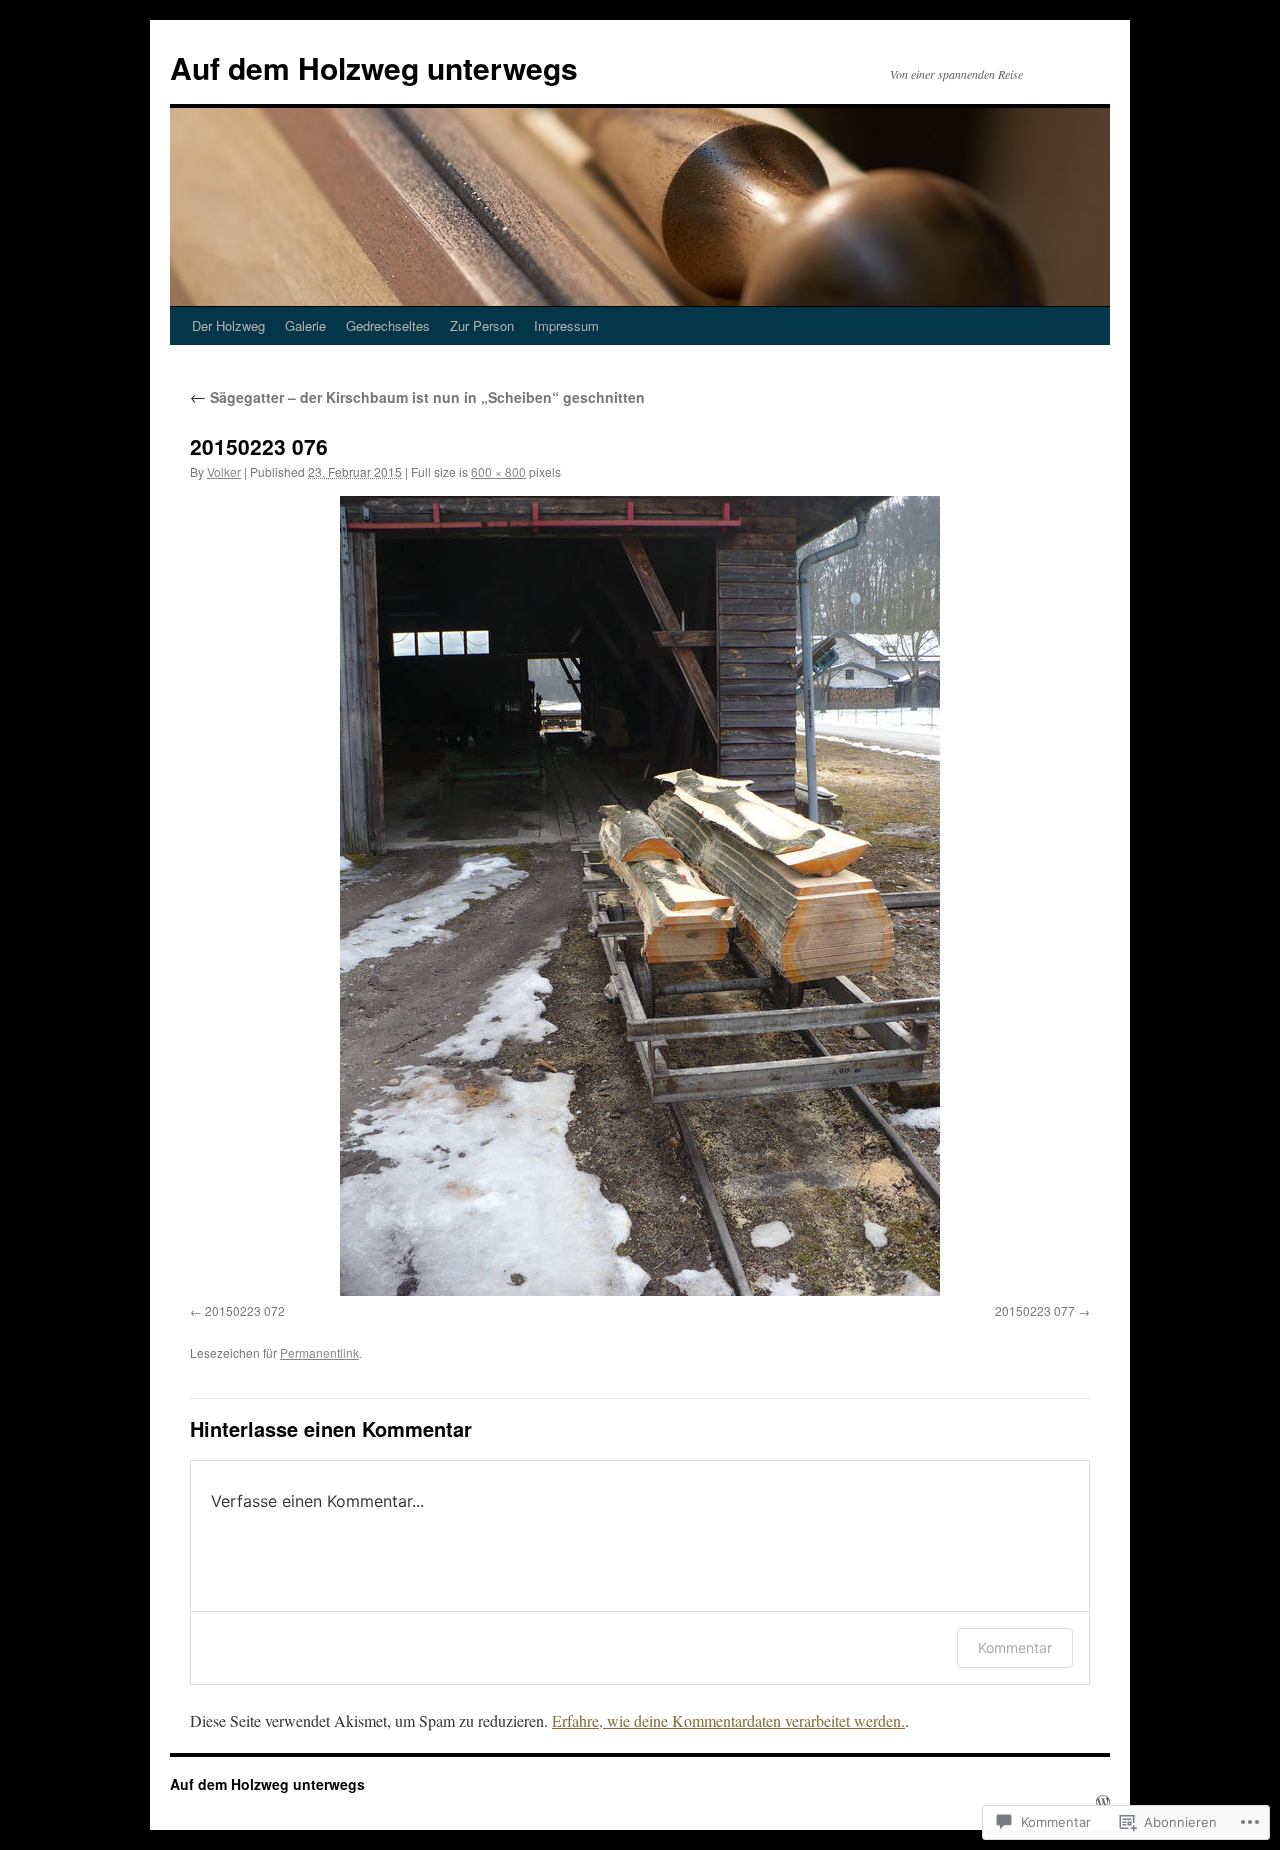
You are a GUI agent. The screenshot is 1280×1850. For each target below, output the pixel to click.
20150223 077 (1035, 1310)
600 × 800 (498, 471)
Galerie (305, 325)
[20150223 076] (640, 896)
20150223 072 (245, 1310)
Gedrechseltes (388, 325)
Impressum (566, 325)
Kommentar (1015, 1647)
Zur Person (482, 325)
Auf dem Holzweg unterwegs (374, 67)
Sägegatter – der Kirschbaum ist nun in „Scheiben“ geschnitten (417, 397)
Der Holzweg (228, 325)
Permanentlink (319, 1352)
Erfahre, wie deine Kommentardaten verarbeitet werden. (728, 1720)
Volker (224, 471)
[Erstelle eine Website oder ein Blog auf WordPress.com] (1103, 1802)
